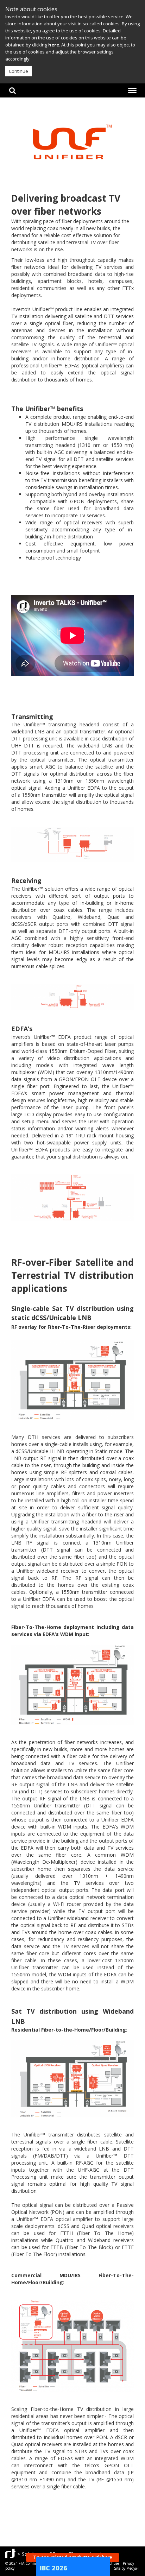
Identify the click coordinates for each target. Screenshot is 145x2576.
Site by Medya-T (127, 2568)
